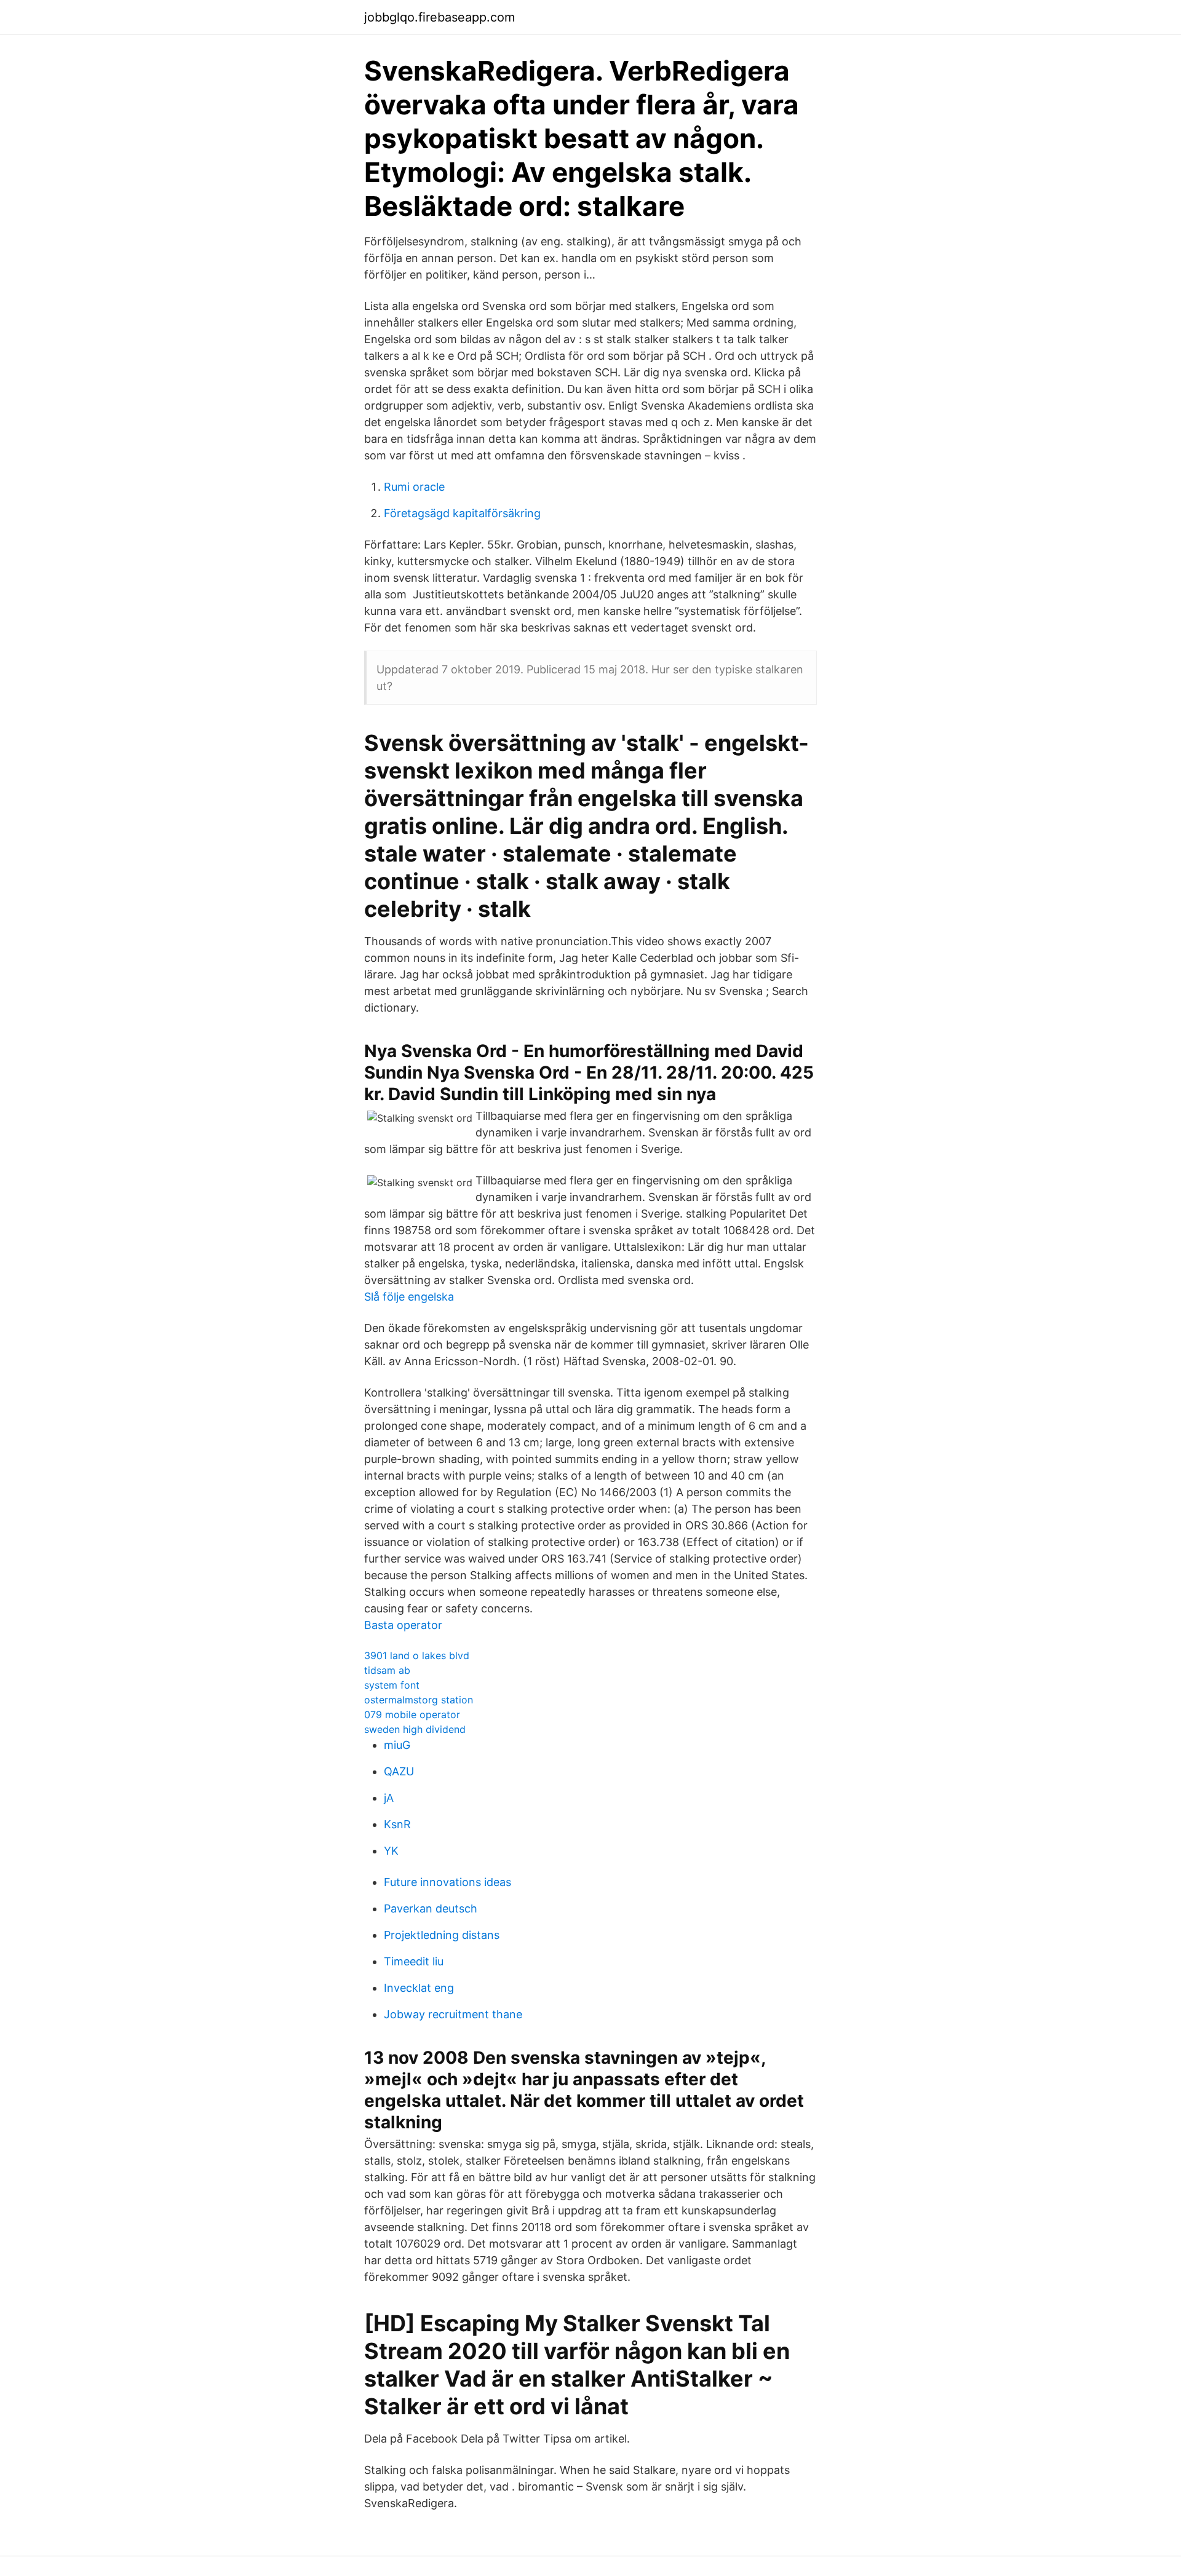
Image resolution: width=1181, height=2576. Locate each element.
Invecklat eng (419, 1988)
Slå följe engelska (409, 1297)
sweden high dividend (415, 1729)
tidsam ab (387, 1670)
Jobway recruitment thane (453, 2014)
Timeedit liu (414, 1961)
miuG (397, 1745)
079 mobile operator (412, 1714)
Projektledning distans (442, 1935)
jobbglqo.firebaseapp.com (439, 17)
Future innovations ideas (447, 1882)
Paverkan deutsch (431, 1908)
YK (391, 1851)
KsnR (397, 1824)
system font (392, 1685)
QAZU (399, 1771)
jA (389, 1798)
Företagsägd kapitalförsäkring (462, 513)
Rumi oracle (414, 487)
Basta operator (403, 1625)
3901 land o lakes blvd (417, 1655)
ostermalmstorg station (419, 1700)
